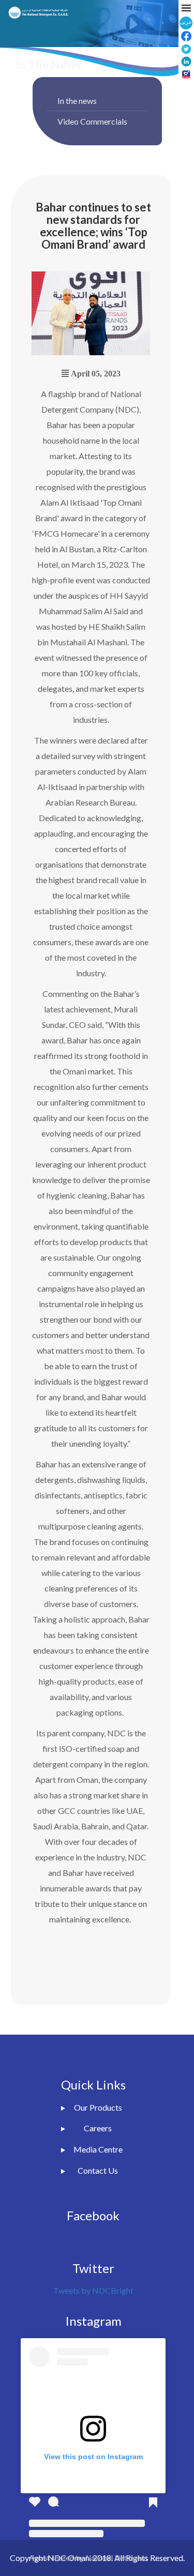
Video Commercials (92, 121)
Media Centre (98, 2149)
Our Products (98, 2107)
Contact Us (98, 2170)
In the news (77, 101)
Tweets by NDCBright (93, 2290)
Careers (98, 2128)
